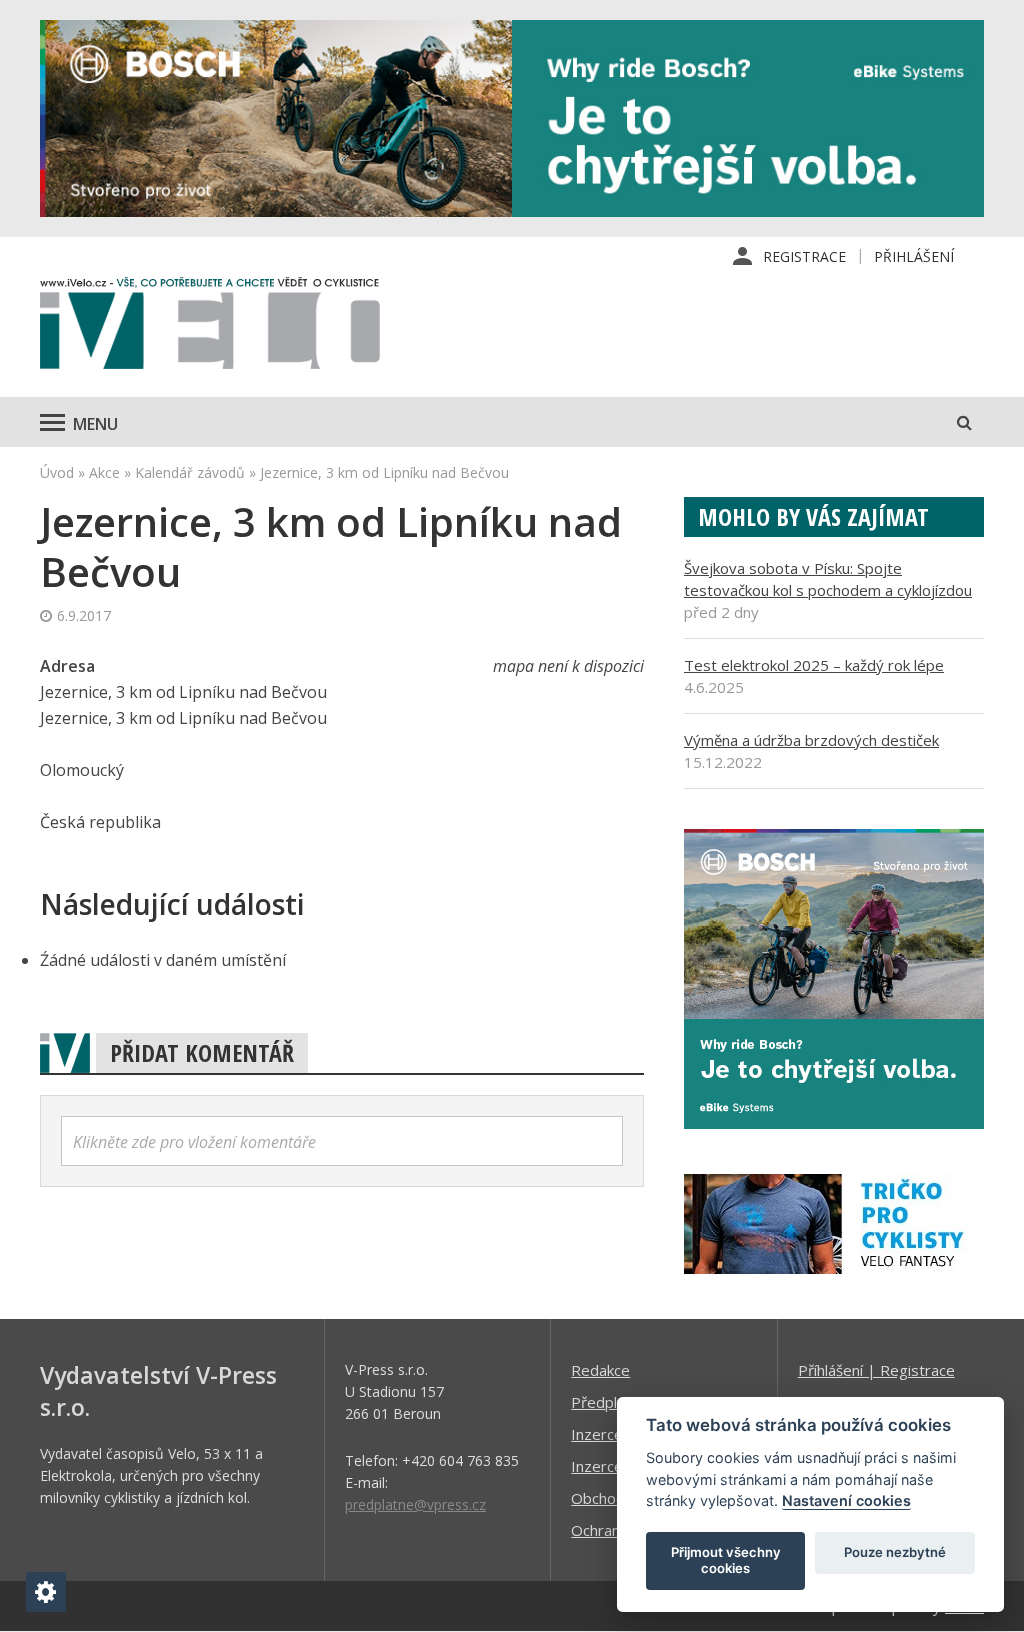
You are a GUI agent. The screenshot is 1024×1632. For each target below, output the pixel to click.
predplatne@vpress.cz (415, 1504)
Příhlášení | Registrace (876, 1370)
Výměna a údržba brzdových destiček (811, 740)
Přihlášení (914, 256)
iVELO (210, 328)
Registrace (804, 256)
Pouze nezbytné (895, 1552)
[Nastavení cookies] (46, 1592)
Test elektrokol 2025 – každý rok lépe (814, 665)
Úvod (57, 472)
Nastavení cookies (846, 1500)
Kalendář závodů (190, 472)
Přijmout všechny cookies (726, 1560)
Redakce (600, 1370)
